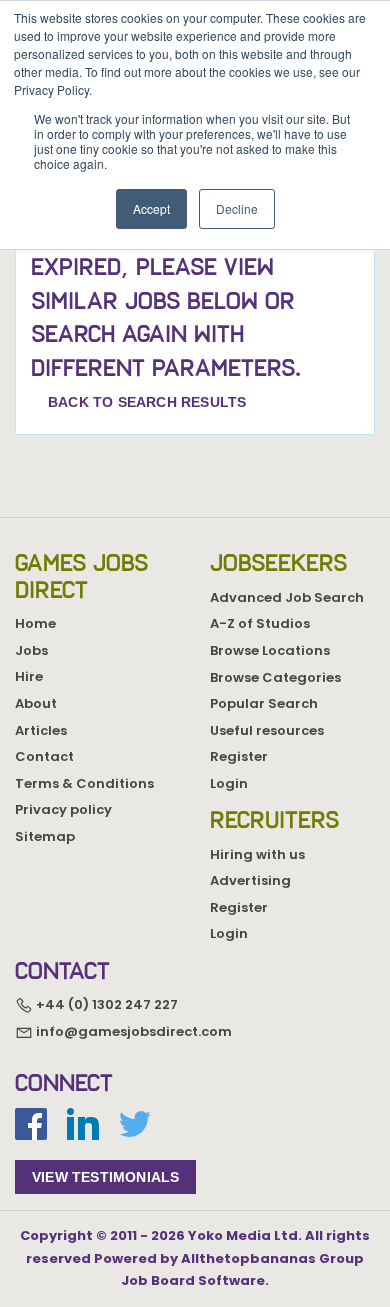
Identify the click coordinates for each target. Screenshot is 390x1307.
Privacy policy (63, 809)
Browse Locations (270, 650)
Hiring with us (257, 854)
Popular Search (264, 703)
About (36, 703)
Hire (29, 676)
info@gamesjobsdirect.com (132, 1031)
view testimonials (105, 1177)
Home (35, 623)
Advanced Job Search (287, 597)
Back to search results (147, 402)
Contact (44, 756)
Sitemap (45, 836)
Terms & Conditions (84, 783)
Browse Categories (275, 677)
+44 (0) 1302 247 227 (105, 1005)
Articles (41, 730)
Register (239, 756)
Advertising (250, 880)
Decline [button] (237, 208)
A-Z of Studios (260, 623)
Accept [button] (151, 208)
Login (229, 783)
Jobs (31, 650)
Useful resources (267, 730)
